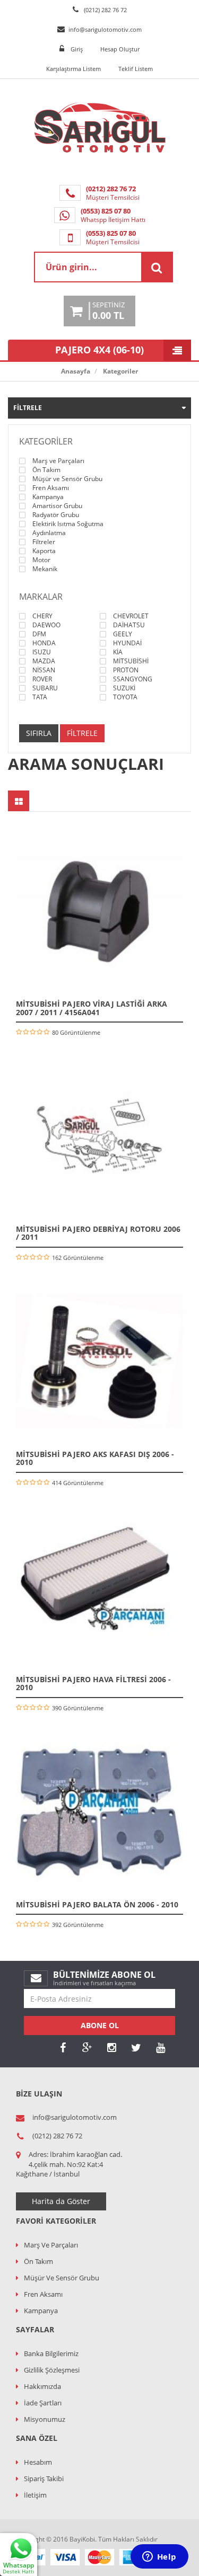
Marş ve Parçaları (58, 461)
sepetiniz (109, 311)
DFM (39, 634)
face (63, 2048)
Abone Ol (100, 2025)
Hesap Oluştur (120, 49)
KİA (118, 652)
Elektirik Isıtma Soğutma (68, 524)
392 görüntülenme (78, 1925)
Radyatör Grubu (56, 515)
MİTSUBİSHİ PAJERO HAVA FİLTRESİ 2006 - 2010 (93, 1683)
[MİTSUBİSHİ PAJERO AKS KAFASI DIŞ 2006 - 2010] (99, 1361)
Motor (41, 560)
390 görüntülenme (78, 1708)
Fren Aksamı (51, 488)
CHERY (42, 616)
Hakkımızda (42, 2386)
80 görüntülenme (76, 1032)
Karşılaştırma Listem (73, 69)
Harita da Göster (61, 2201)
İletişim (35, 2495)
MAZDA (44, 661)
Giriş (77, 49)
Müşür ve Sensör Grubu (67, 479)
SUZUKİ (124, 688)
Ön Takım (46, 470)
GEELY (123, 634)
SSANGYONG (133, 679)
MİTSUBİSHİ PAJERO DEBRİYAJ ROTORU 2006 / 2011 (98, 1233)
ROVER (42, 679)
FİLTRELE (82, 733)
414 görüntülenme (78, 1483)
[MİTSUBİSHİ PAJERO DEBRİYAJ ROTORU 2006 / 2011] (99, 1136)
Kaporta (44, 551)
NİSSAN (44, 670)
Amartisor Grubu (57, 506)
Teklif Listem (136, 69)
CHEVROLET (131, 616)
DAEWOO (46, 625)
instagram (111, 2048)
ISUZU (42, 652)
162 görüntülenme (78, 1258)
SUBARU (45, 688)
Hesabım (38, 2462)
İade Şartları (43, 2403)
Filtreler (44, 542)
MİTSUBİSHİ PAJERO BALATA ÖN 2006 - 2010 (97, 1904)
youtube (160, 2048)
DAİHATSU (129, 625)
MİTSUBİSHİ (131, 661)
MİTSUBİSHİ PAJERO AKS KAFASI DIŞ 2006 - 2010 (95, 1458)
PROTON (126, 670)
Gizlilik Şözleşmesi (52, 2370)
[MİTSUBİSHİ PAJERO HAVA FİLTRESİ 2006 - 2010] (99, 1587)
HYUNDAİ (127, 643)
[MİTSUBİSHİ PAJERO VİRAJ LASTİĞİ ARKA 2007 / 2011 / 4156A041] (99, 911)
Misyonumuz (45, 2419)
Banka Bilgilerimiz (51, 2353)
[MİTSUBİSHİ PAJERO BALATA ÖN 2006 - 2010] (99, 1812)
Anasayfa (76, 371)
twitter (136, 2048)
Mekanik (45, 569)
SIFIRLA (39, 733)
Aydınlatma (49, 533)
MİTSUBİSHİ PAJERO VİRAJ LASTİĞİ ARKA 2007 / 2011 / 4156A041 (92, 1008)
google (87, 2048)
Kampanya (48, 497)
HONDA (44, 643)
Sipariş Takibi (44, 2479)
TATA (40, 697)
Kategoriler (120, 371)
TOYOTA (125, 697)
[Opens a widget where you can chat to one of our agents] (159, 2557)
